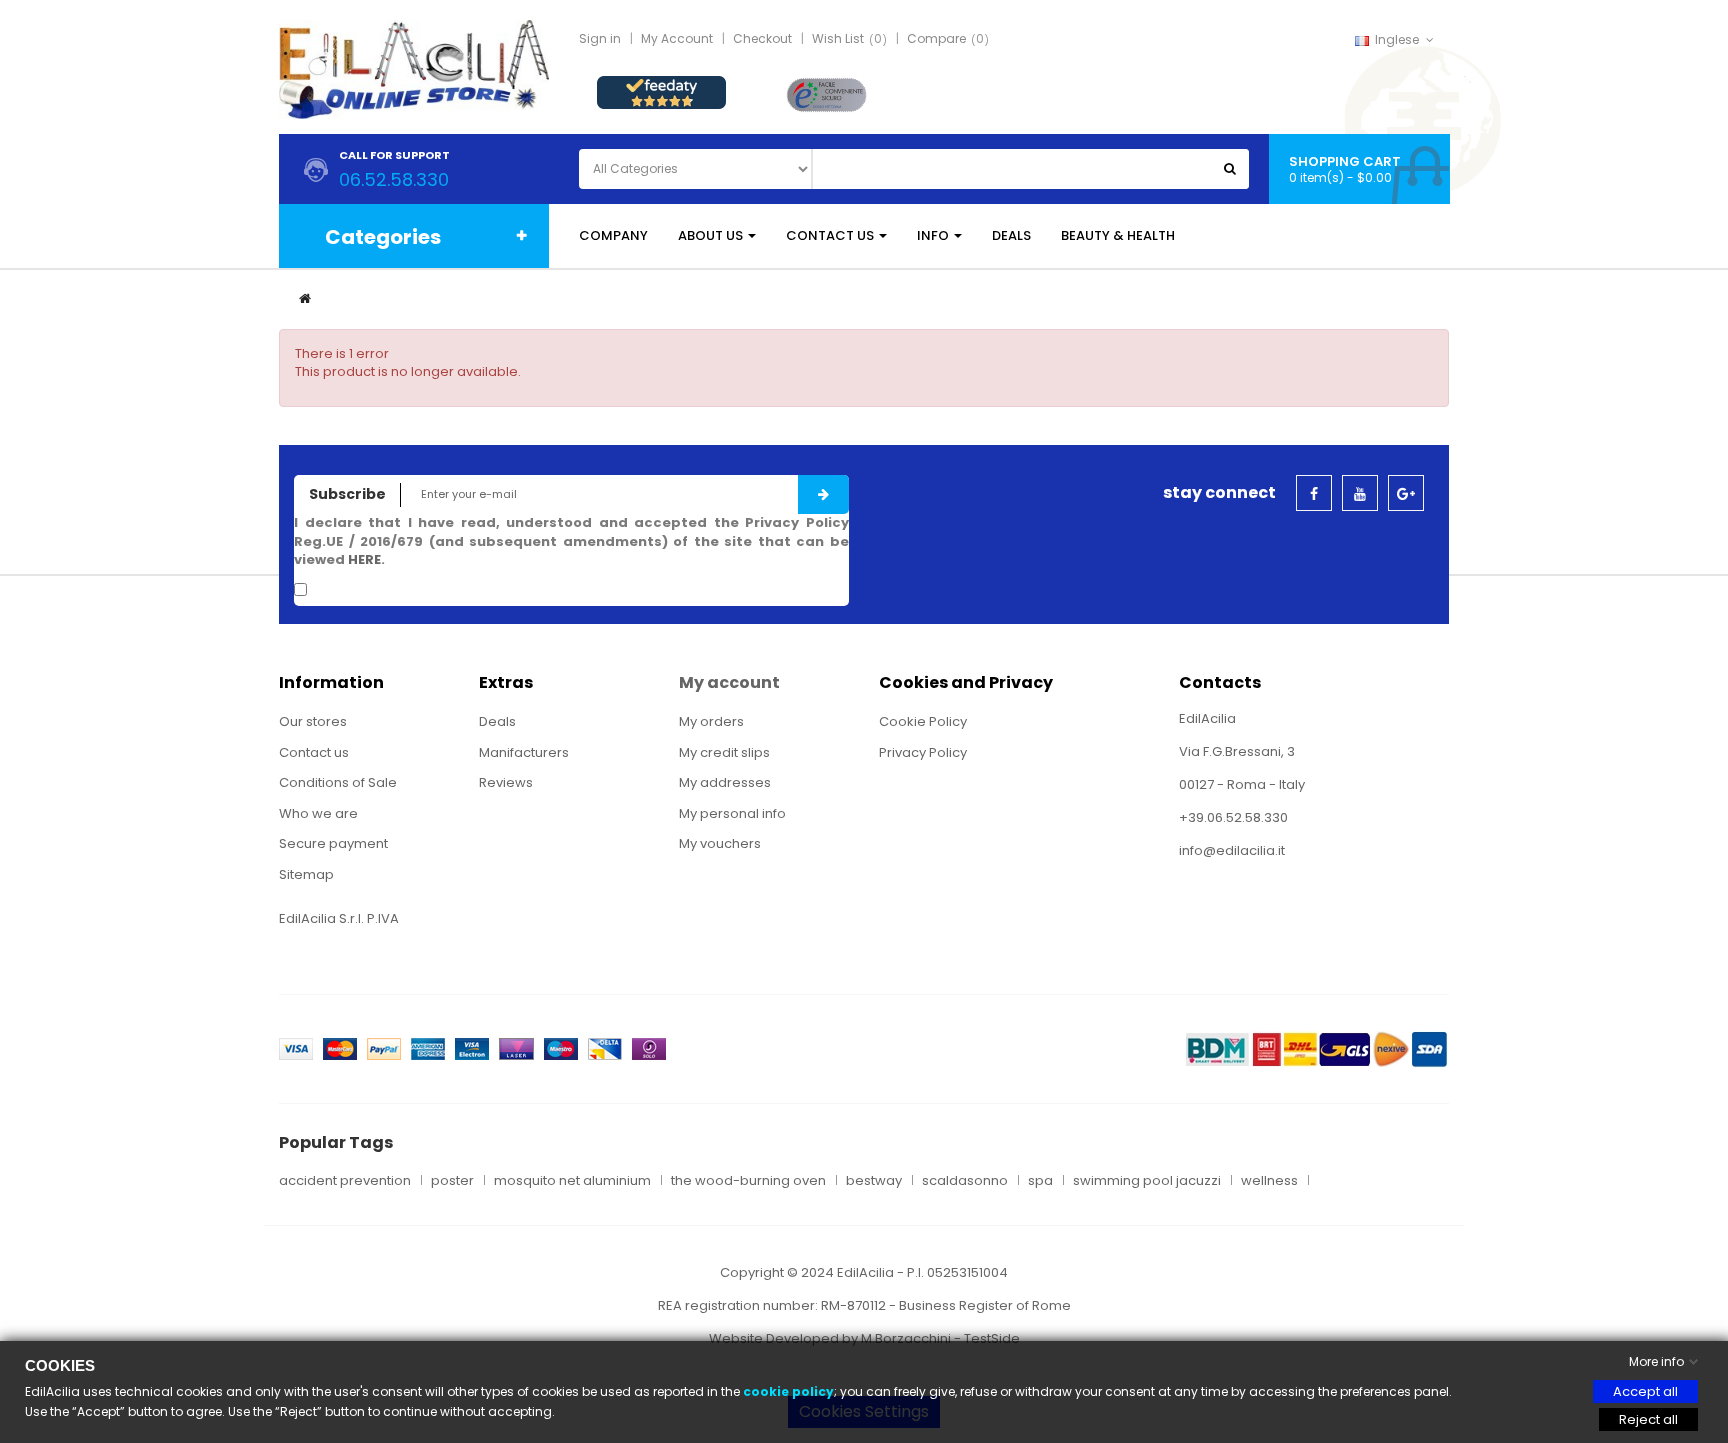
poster (452, 1181)
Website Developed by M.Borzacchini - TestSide (864, 1338)
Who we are (318, 813)
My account (729, 682)
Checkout (762, 38)
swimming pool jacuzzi (1147, 1181)
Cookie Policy (923, 721)
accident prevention (345, 1181)
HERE (364, 559)
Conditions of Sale (338, 782)
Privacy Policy (923, 752)
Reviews (506, 782)
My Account (677, 38)
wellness (1269, 1181)
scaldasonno (965, 1181)
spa (1040, 1181)
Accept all (1645, 1391)
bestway (874, 1181)
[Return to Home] (305, 298)
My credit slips (724, 752)
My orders (711, 721)
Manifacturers (524, 752)
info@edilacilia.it (1232, 850)
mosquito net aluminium (572, 1181)
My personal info (732, 813)
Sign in (600, 38)
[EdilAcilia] (414, 68)
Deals (497, 721)
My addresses (725, 782)
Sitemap (306, 874)
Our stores (313, 721)
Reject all (1648, 1419)
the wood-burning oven (748, 1181)
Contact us (314, 752)
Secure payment (333, 843)
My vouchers (720, 843)
